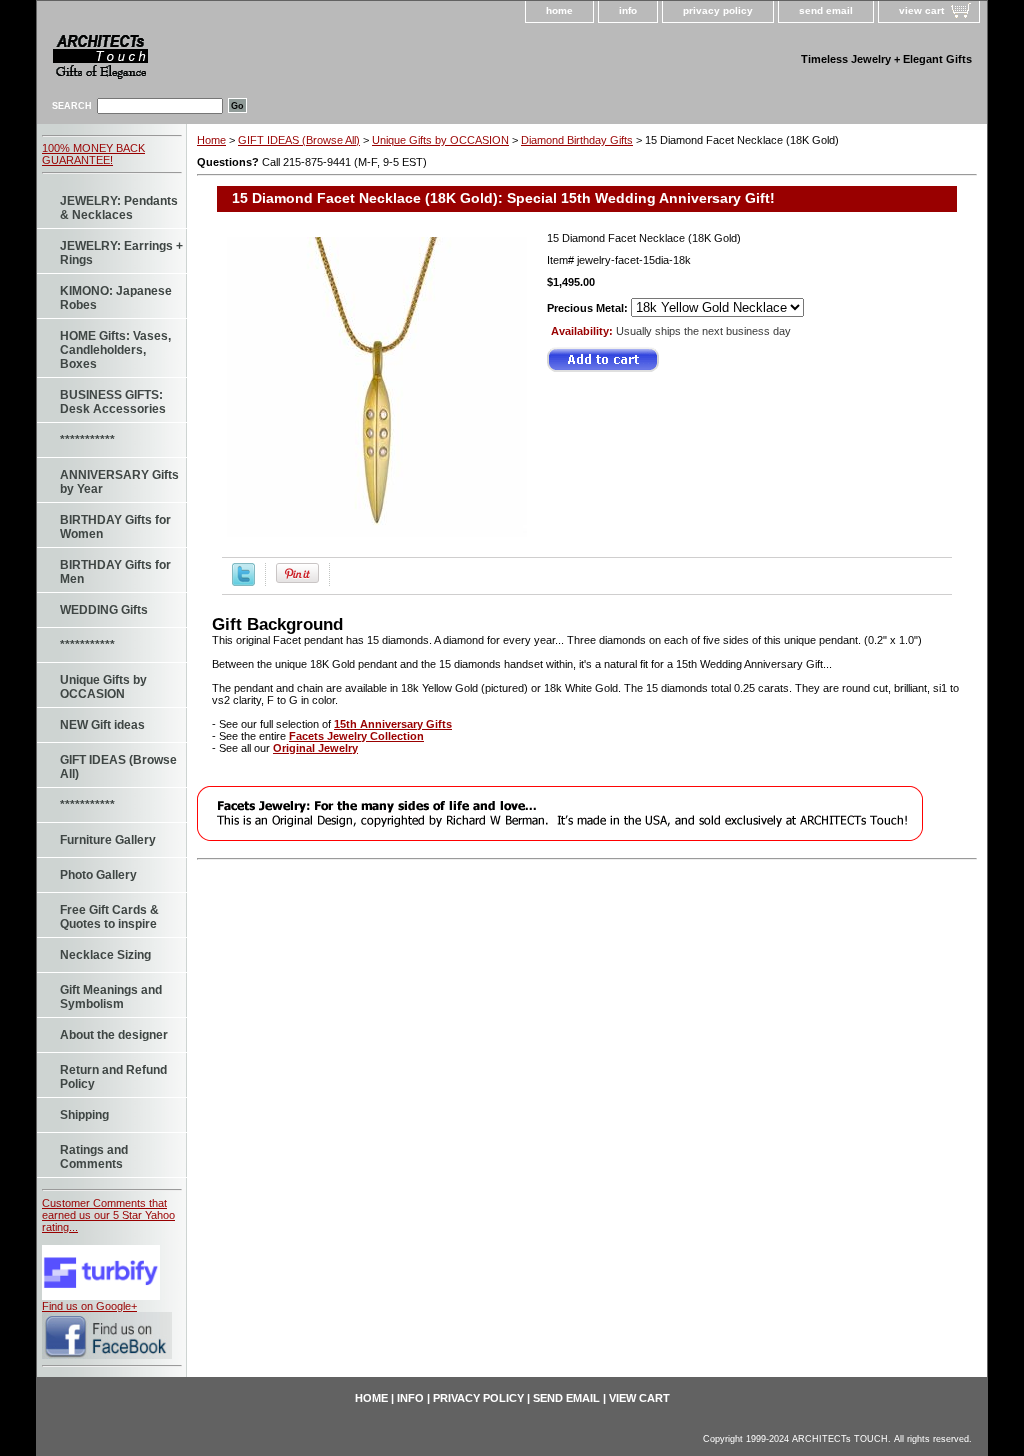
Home (211, 140)
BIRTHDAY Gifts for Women (115, 527)
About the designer (114, 1035)
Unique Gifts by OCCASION (103, 687)
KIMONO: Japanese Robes (116, 298)
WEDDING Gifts (104, 610)
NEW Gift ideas (102, 725)
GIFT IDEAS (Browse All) (118, 767)
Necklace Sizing (105, 955)
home (559, 10)
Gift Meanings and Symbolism (111, 997)
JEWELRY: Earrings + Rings (121, 253)
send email (826, 10)
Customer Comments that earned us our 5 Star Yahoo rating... (108, 1215)
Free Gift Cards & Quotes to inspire (109, 917)
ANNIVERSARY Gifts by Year (119, 482)
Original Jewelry (315, 748)
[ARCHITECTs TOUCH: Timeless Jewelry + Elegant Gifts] (212, 60)
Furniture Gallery (108, 840)
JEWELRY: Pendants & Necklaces (119, 208)
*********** (87, 440)
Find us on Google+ (89, 1306)
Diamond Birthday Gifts (577, 140)
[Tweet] (243, 582)
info (628, 10)
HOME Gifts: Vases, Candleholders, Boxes (115, 350)
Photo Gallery (98, 875)
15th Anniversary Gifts (393, 724)
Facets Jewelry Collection (356, 736)
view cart (921, 10)
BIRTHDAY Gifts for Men (115, 572)
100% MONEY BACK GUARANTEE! (93, 154)
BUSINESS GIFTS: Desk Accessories (113, 402)
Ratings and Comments (94, 1157)
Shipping (84, 1115)
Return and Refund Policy (113, 1077)
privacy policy (718, 10)
